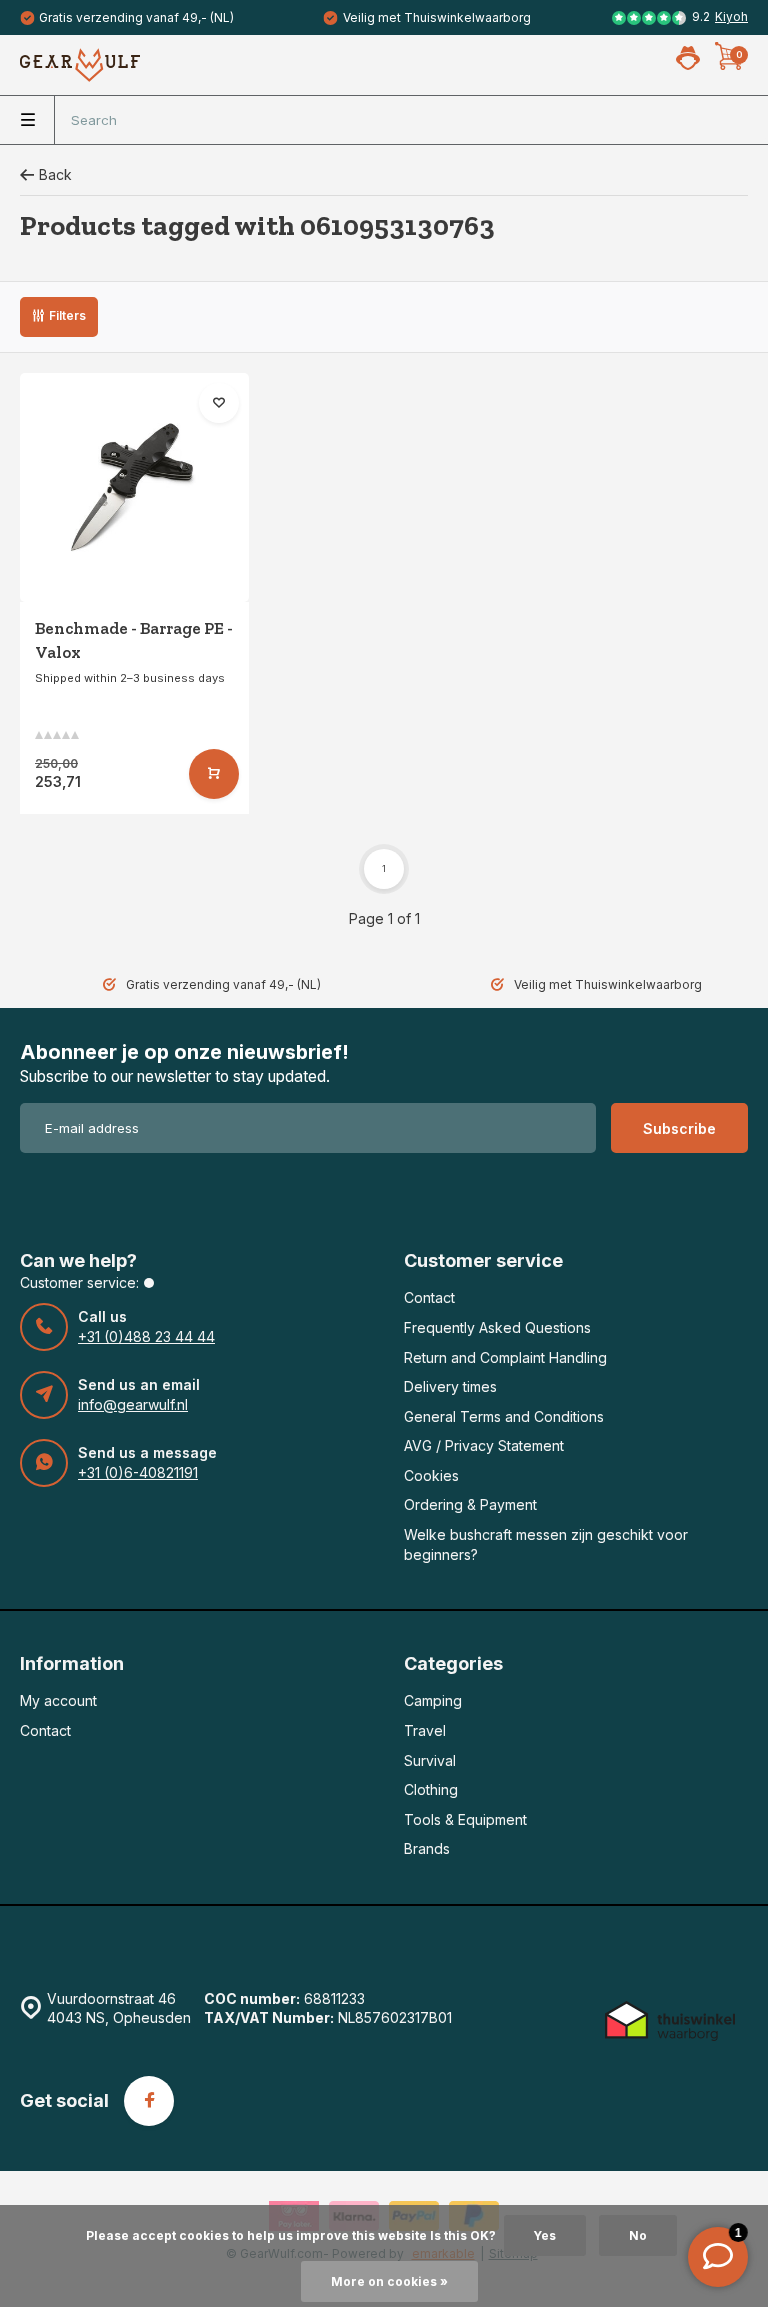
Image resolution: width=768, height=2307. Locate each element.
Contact (429, 1297)
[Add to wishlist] (219, 403)
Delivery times (450, 1386)
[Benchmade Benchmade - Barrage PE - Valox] (134, 487)
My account (58, 1700)
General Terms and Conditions (504, 1416)
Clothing (431, 1789)
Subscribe (679, 1128)
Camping (433, 1700)
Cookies (431, 1475)
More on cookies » (389, 2281)
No (638, 2235)
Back (55, 174)
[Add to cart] (214, 774)
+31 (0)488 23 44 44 (146, 1336)
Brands (427, 1848)
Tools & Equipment (465, 1819)
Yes (545, 2235)
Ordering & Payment (470, 1504)
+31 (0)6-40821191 (138, 1472)
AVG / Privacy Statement (484, 1445)
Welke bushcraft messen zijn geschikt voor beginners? (546, 1544)
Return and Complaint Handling (505, 1357)
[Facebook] (149, 2101)
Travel (425, 1730)
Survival (430, 1760)
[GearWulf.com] (80, 65)
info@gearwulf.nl (133, 1404)
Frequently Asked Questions (497, 1327)
